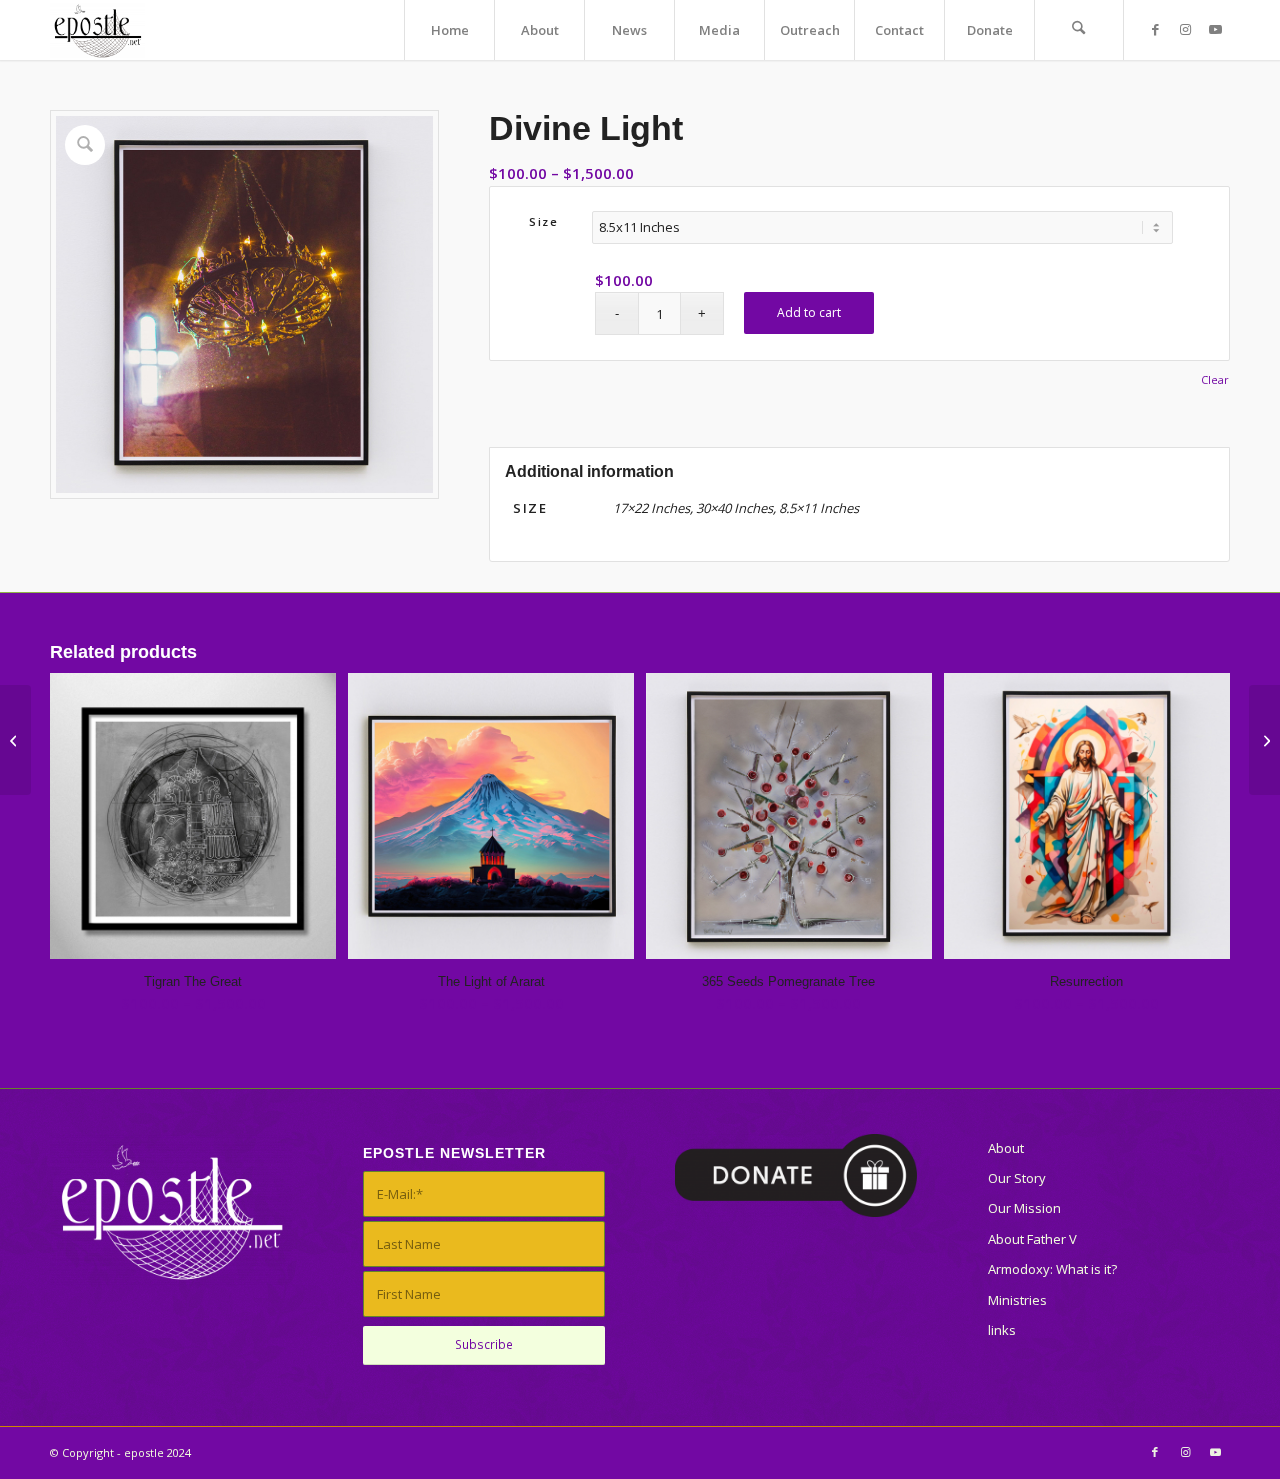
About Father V (1032, 1239)
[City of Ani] (15, 740)
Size (543, 221)
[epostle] (97, 30)
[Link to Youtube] (1215, 29)
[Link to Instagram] (1185, 29)
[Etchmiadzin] (1264, 740)
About (1006, 1148)
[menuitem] (449, 30)
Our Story (1017, 1178)
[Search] (1079, 30)
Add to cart (809, 312)
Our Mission (1024, 1208)
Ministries (1017, 1300)
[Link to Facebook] (1155, 29)
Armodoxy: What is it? (1052, 1269)
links (1002, 1330)
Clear (1215, 379)
